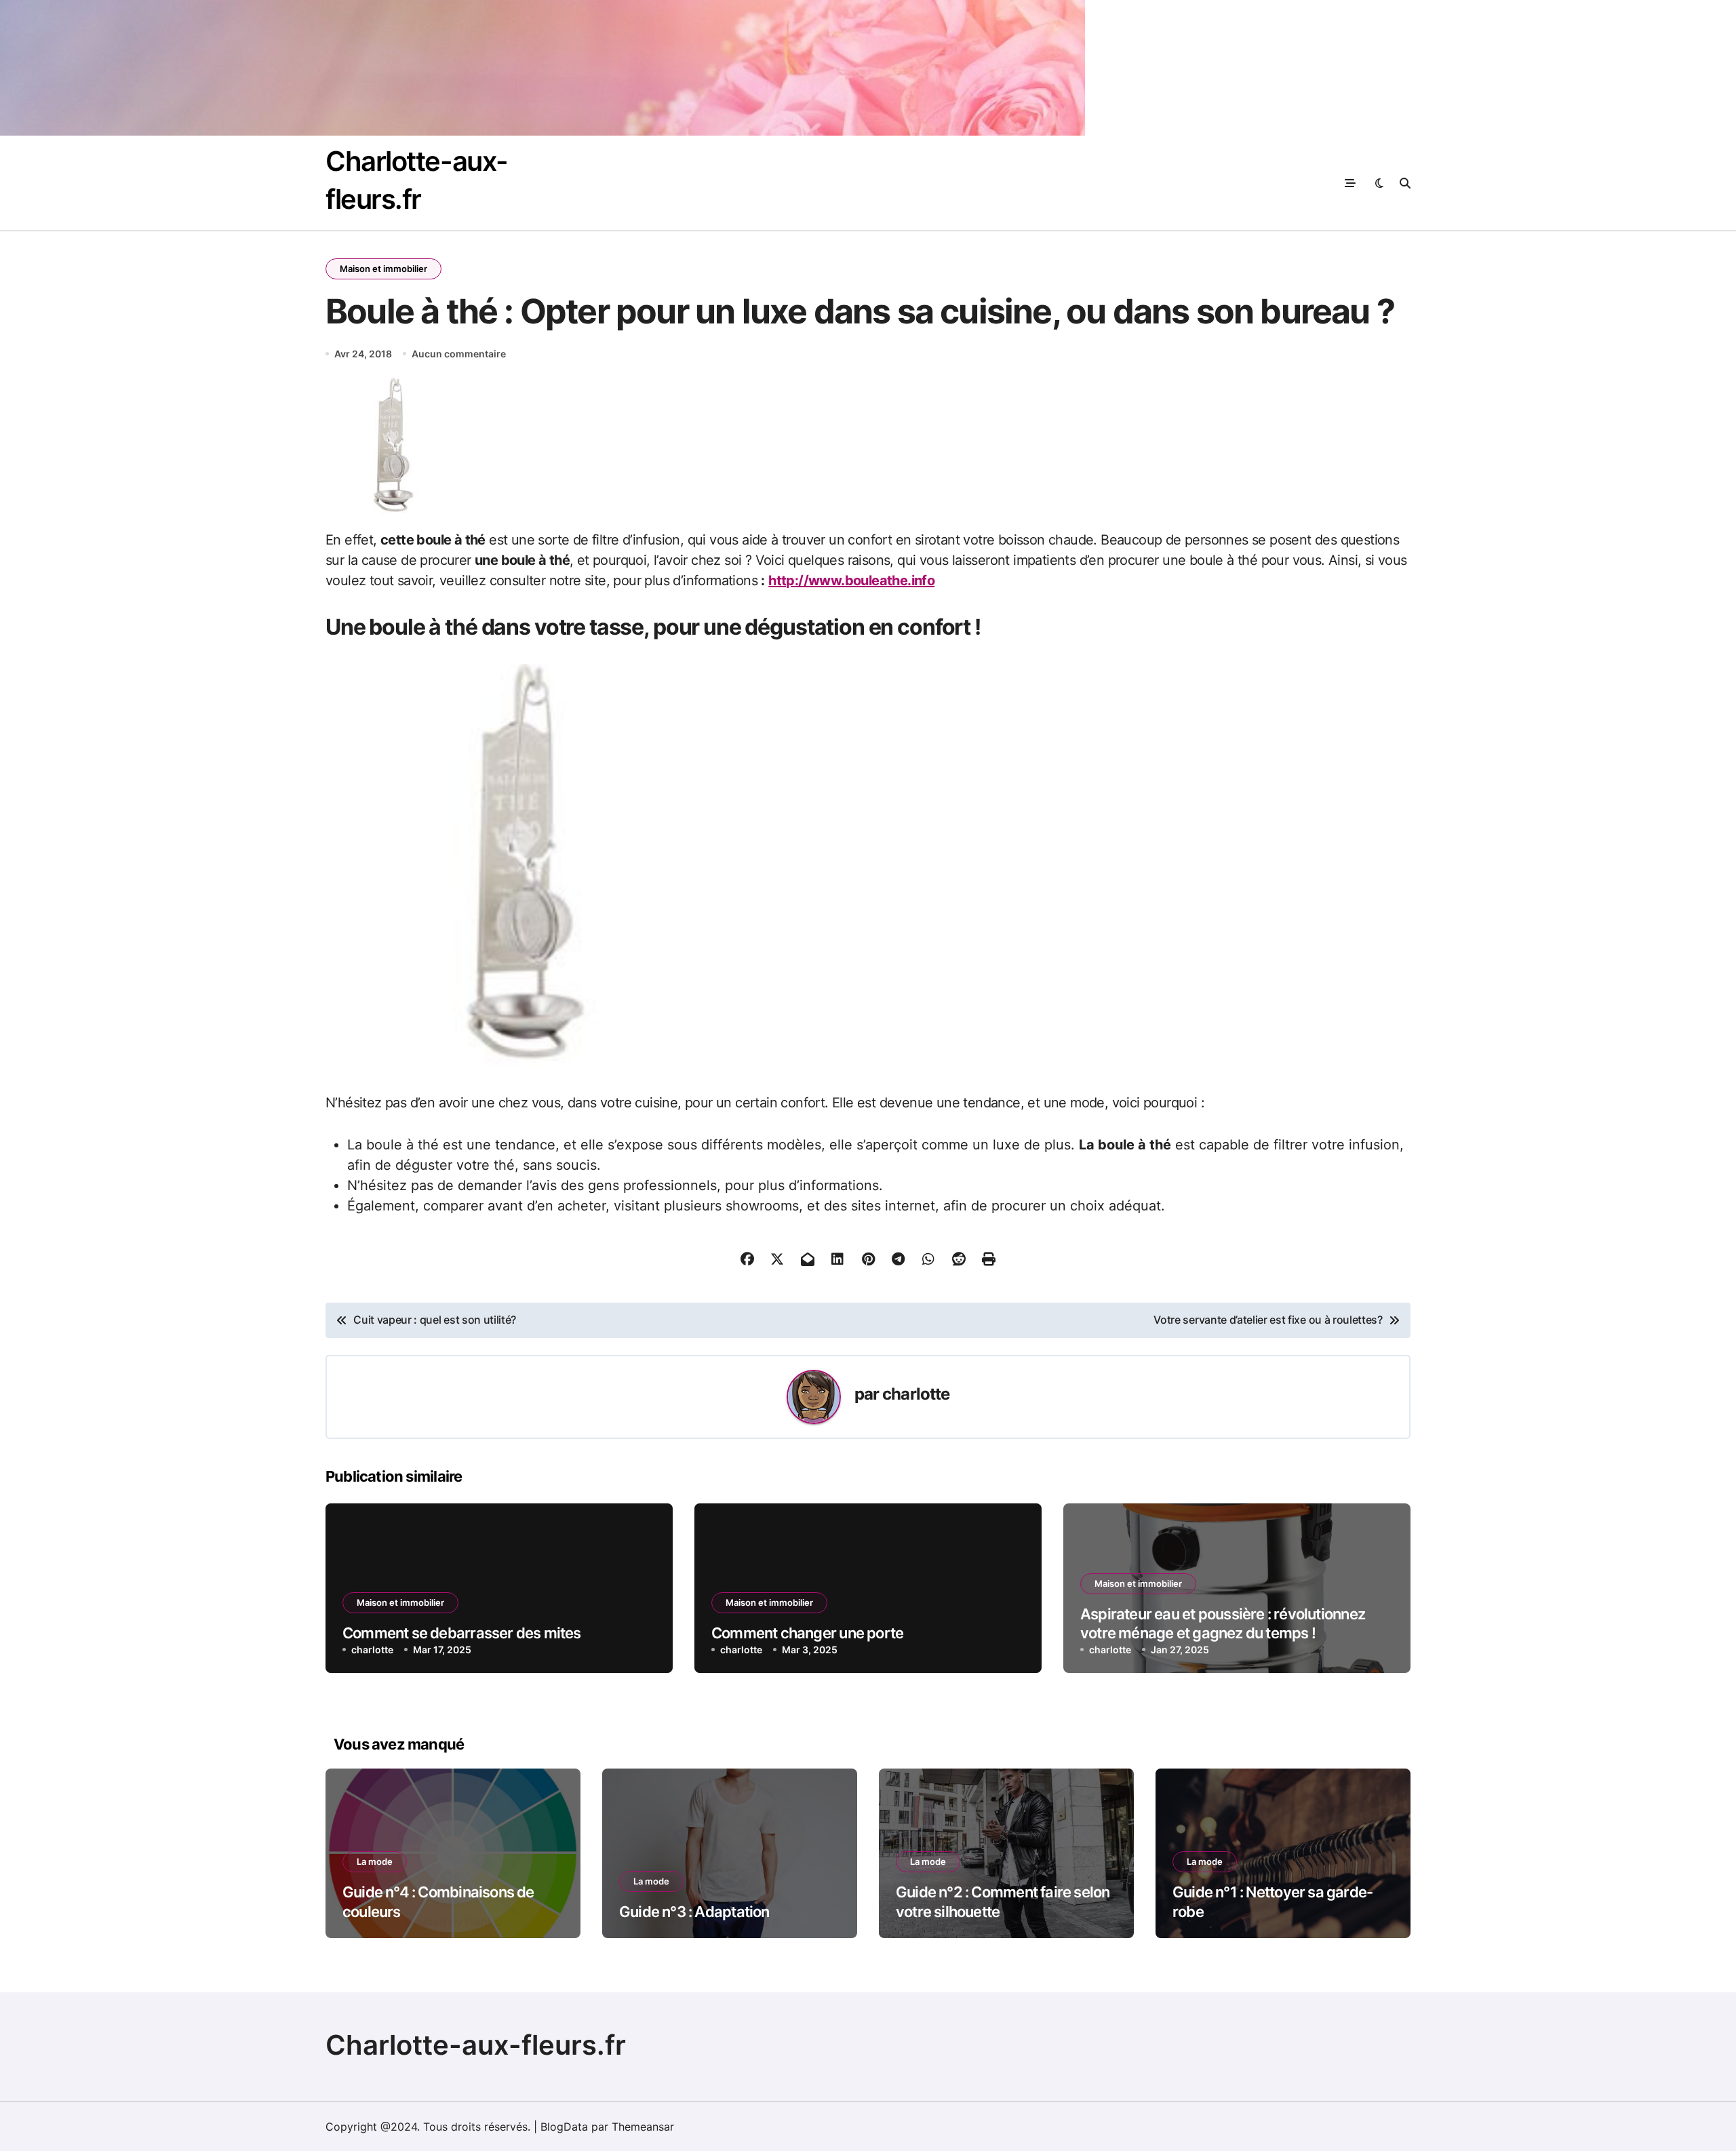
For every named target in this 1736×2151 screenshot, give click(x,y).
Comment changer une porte (807, 1633)
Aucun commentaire (459, 354)
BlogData (564, 2127)
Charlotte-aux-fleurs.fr (476, 2045)
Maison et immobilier (383, 269)
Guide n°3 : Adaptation (694, 1912)
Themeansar (643, 2127)
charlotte (916, 1394)
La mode (375, 1861)
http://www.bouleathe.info (851, 580)
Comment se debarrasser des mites (462, 1633)
